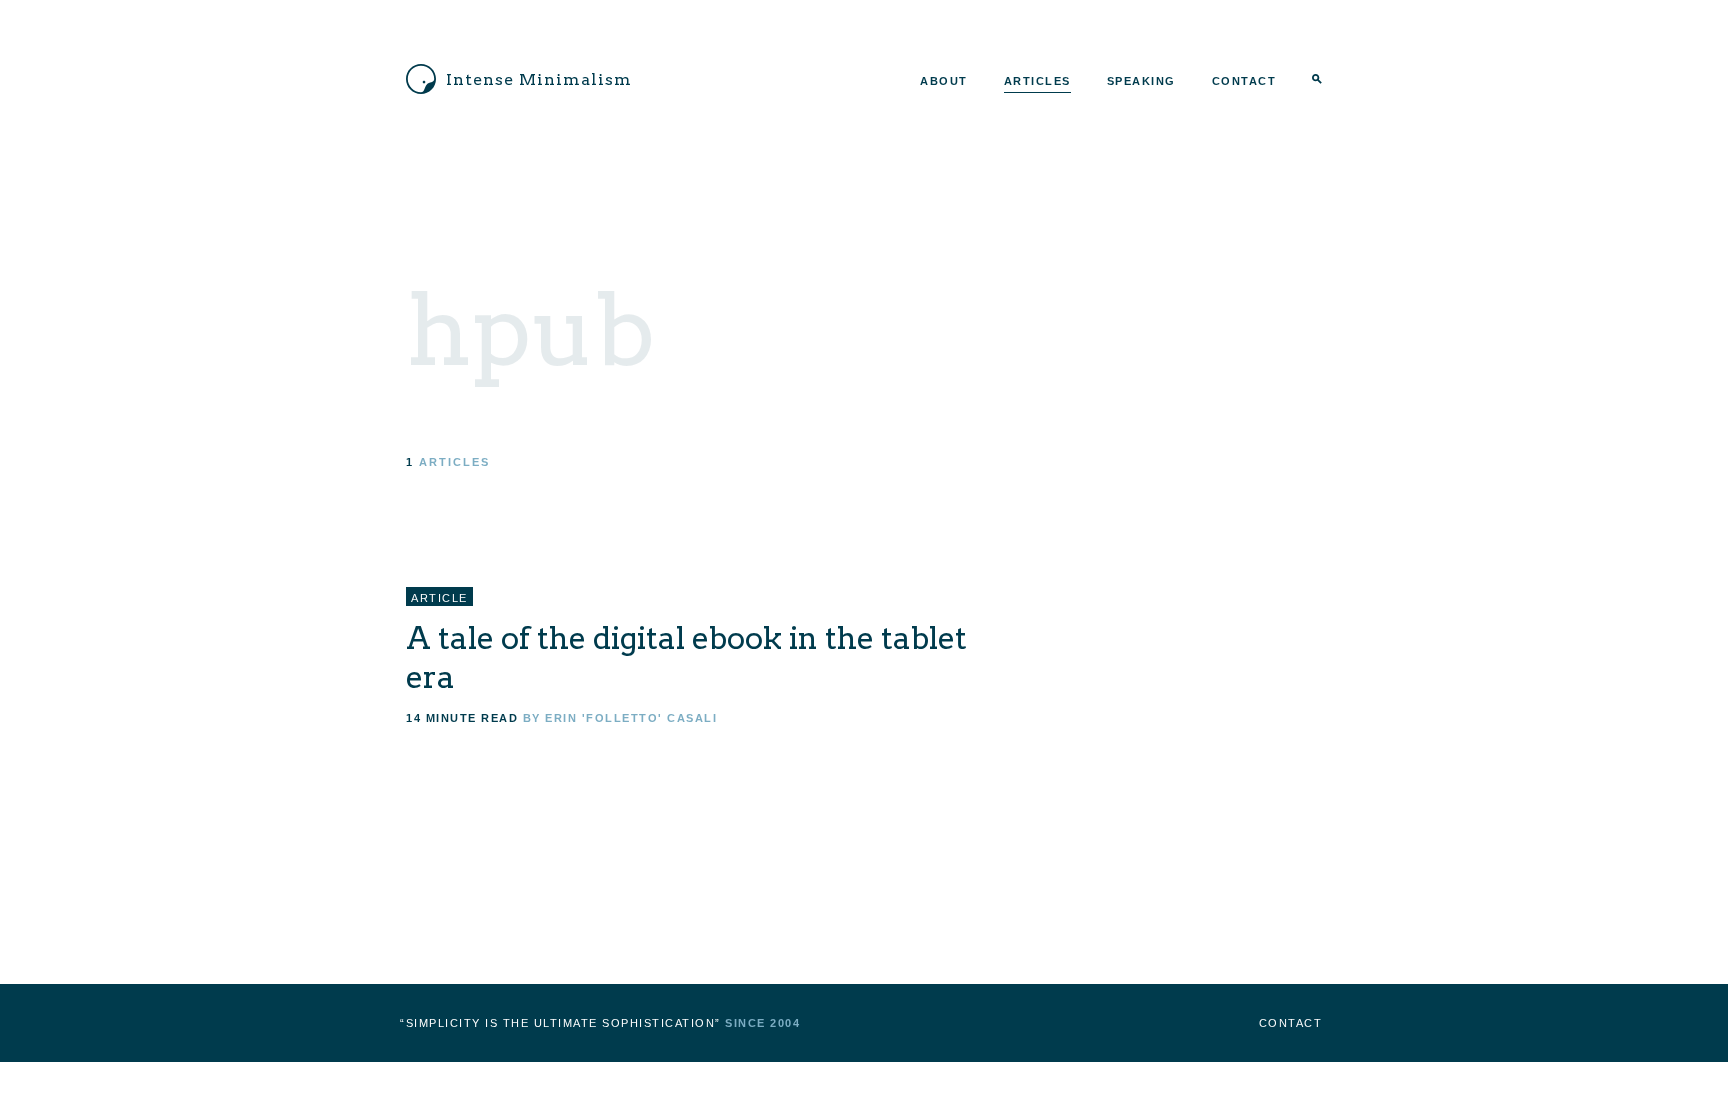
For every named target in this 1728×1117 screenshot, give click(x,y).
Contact (1244, 81)
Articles (1037, 81)
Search (1317, 81)
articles (454, 462)
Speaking (1141, 81)
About (944, 81)
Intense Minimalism (539, 79)
